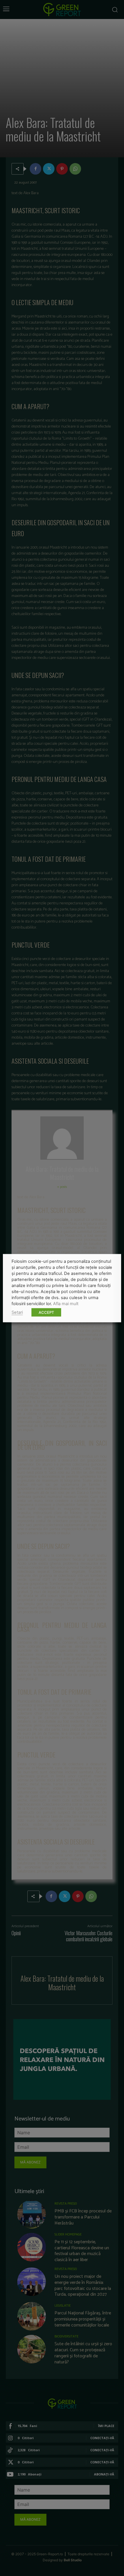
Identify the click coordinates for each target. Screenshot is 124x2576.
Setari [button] (17, 1312)
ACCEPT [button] (46, 1312)
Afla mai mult (66, 1303)
